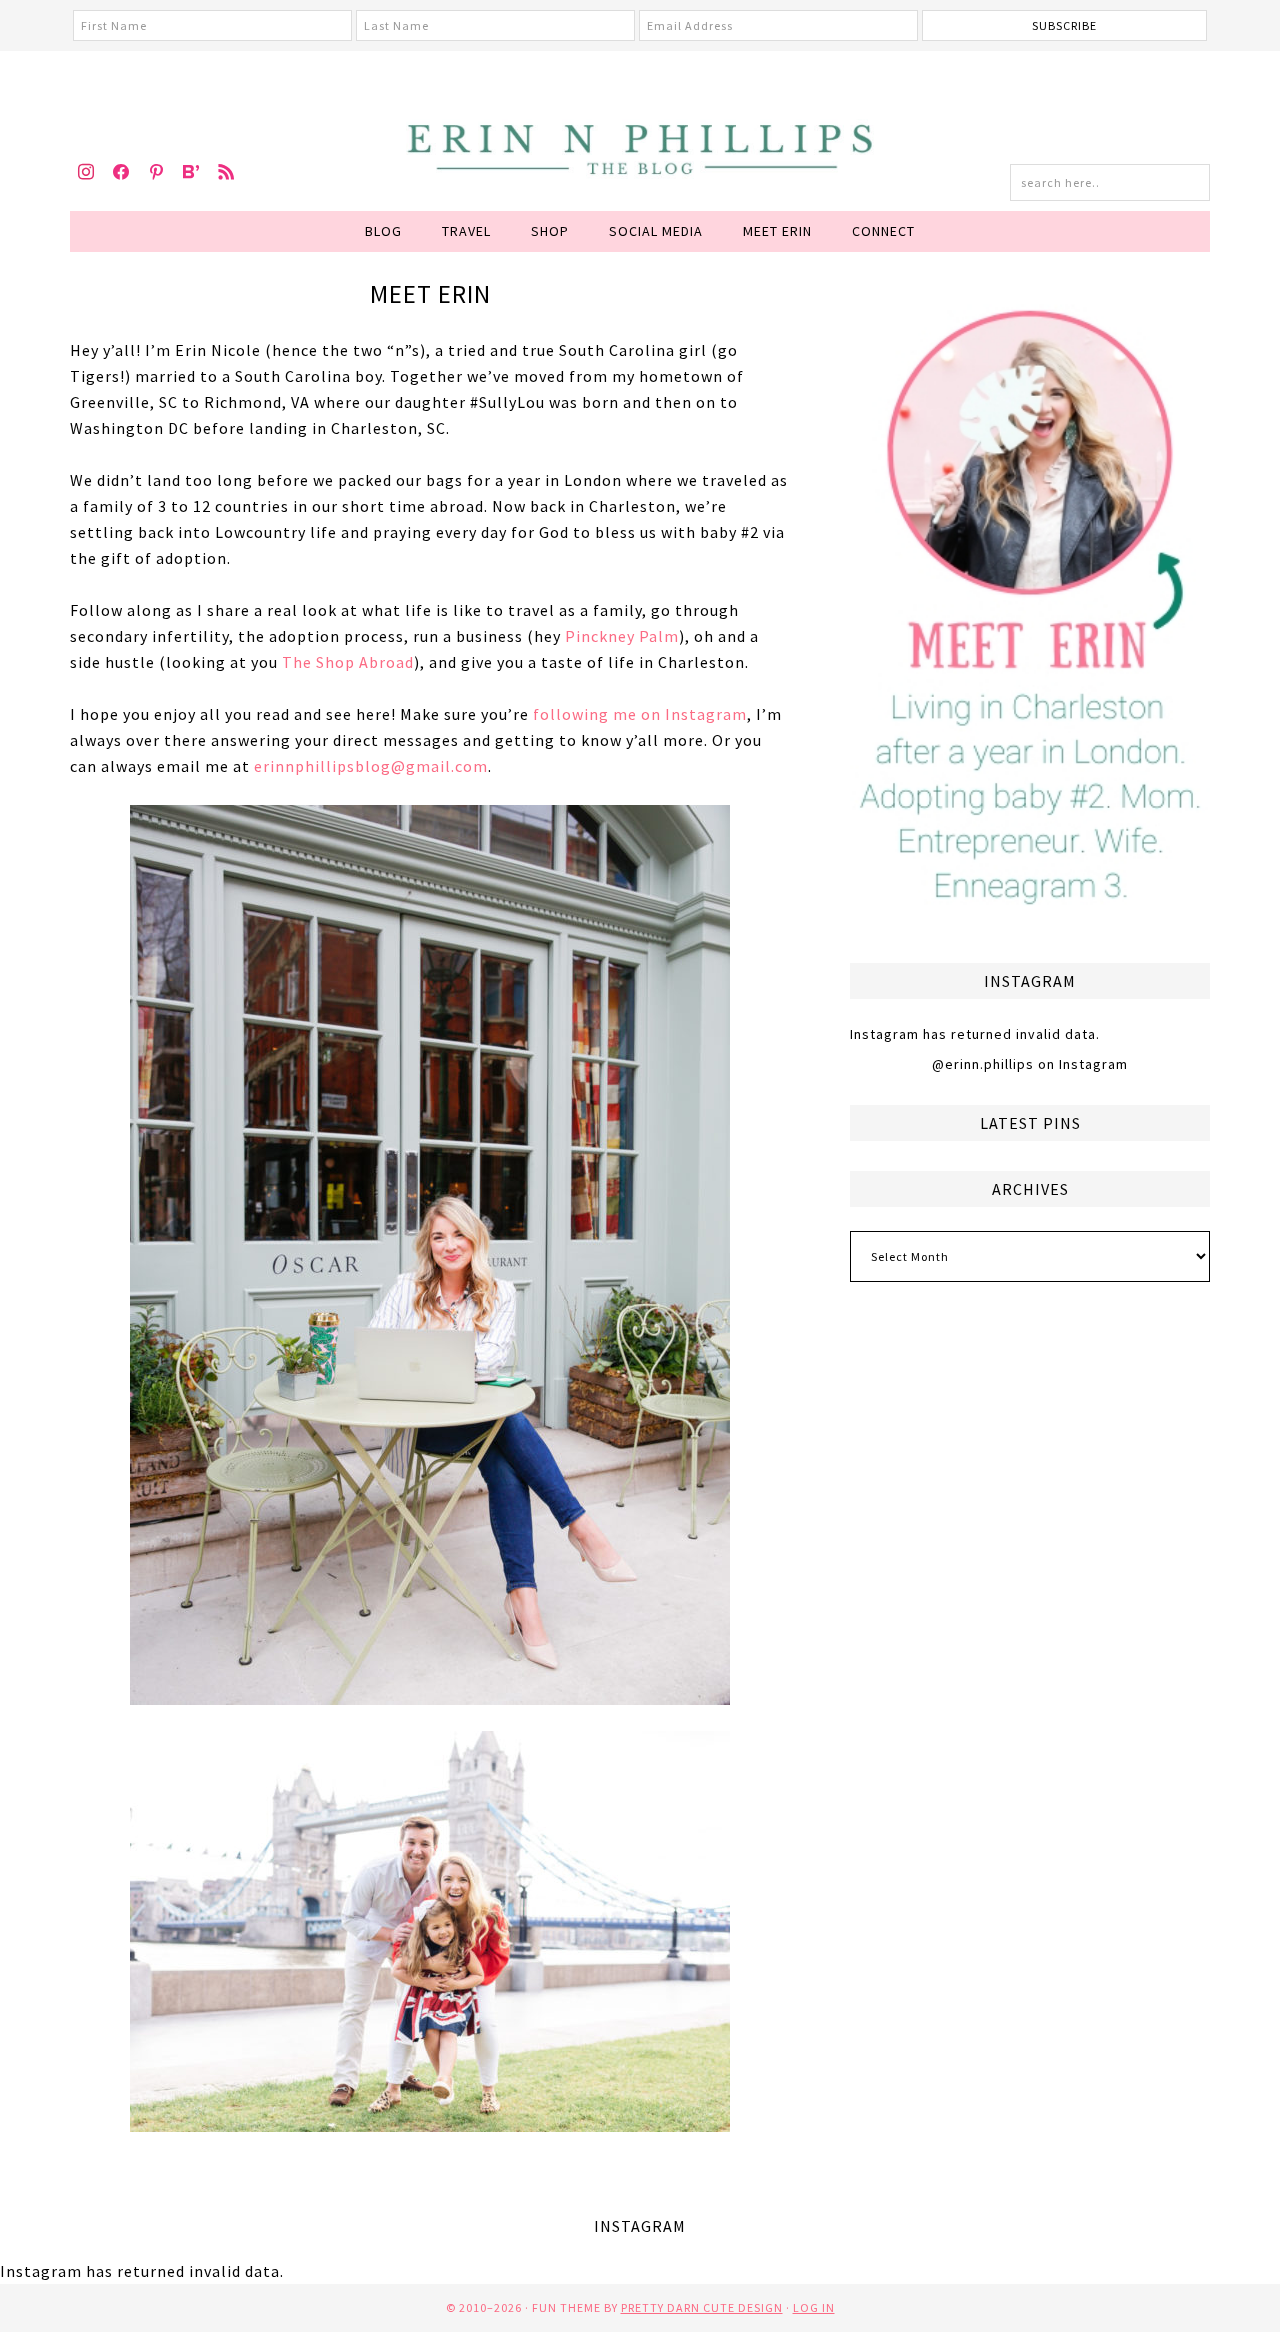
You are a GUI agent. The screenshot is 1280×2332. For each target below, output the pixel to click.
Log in (814, 2307)
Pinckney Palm (622, 636)
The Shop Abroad (348, 662)
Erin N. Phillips (640, 146)
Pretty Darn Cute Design (702, 2307)
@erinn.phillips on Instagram (1030, 1064)
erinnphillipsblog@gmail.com (371, 766)
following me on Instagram (640, 714)
